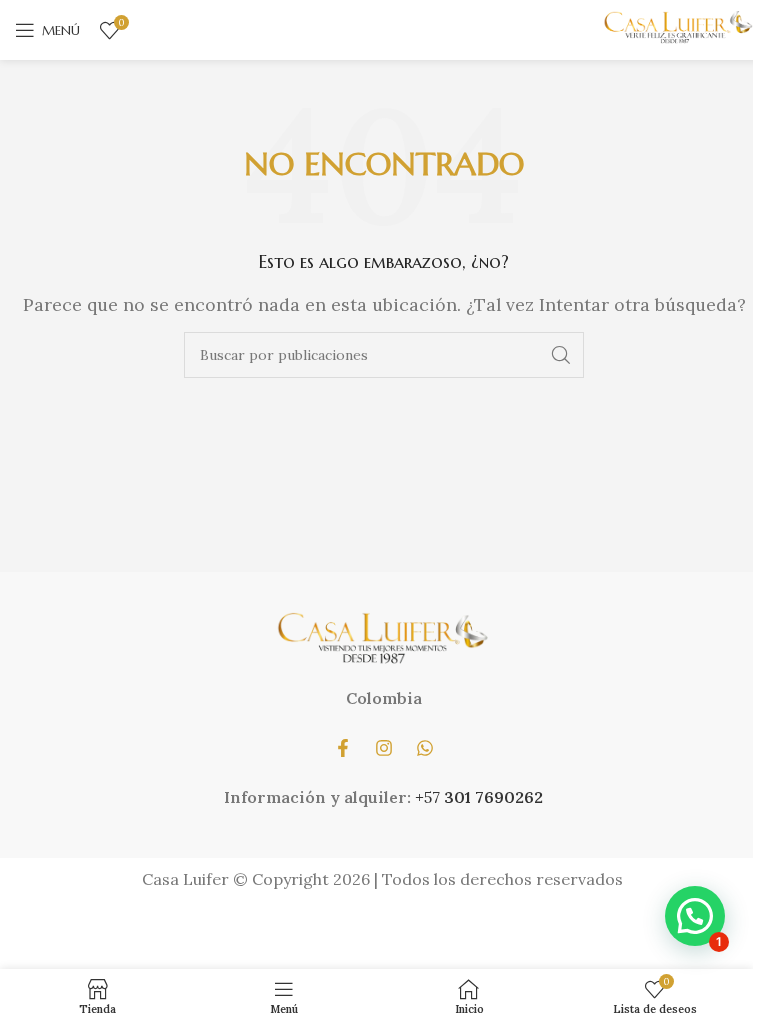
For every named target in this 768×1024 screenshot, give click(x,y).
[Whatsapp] (425, 748)
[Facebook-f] (343, 748)
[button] (695, 916)
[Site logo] (678, 28)
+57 (429, 797)
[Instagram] (384, 748)
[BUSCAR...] (561, 355)
